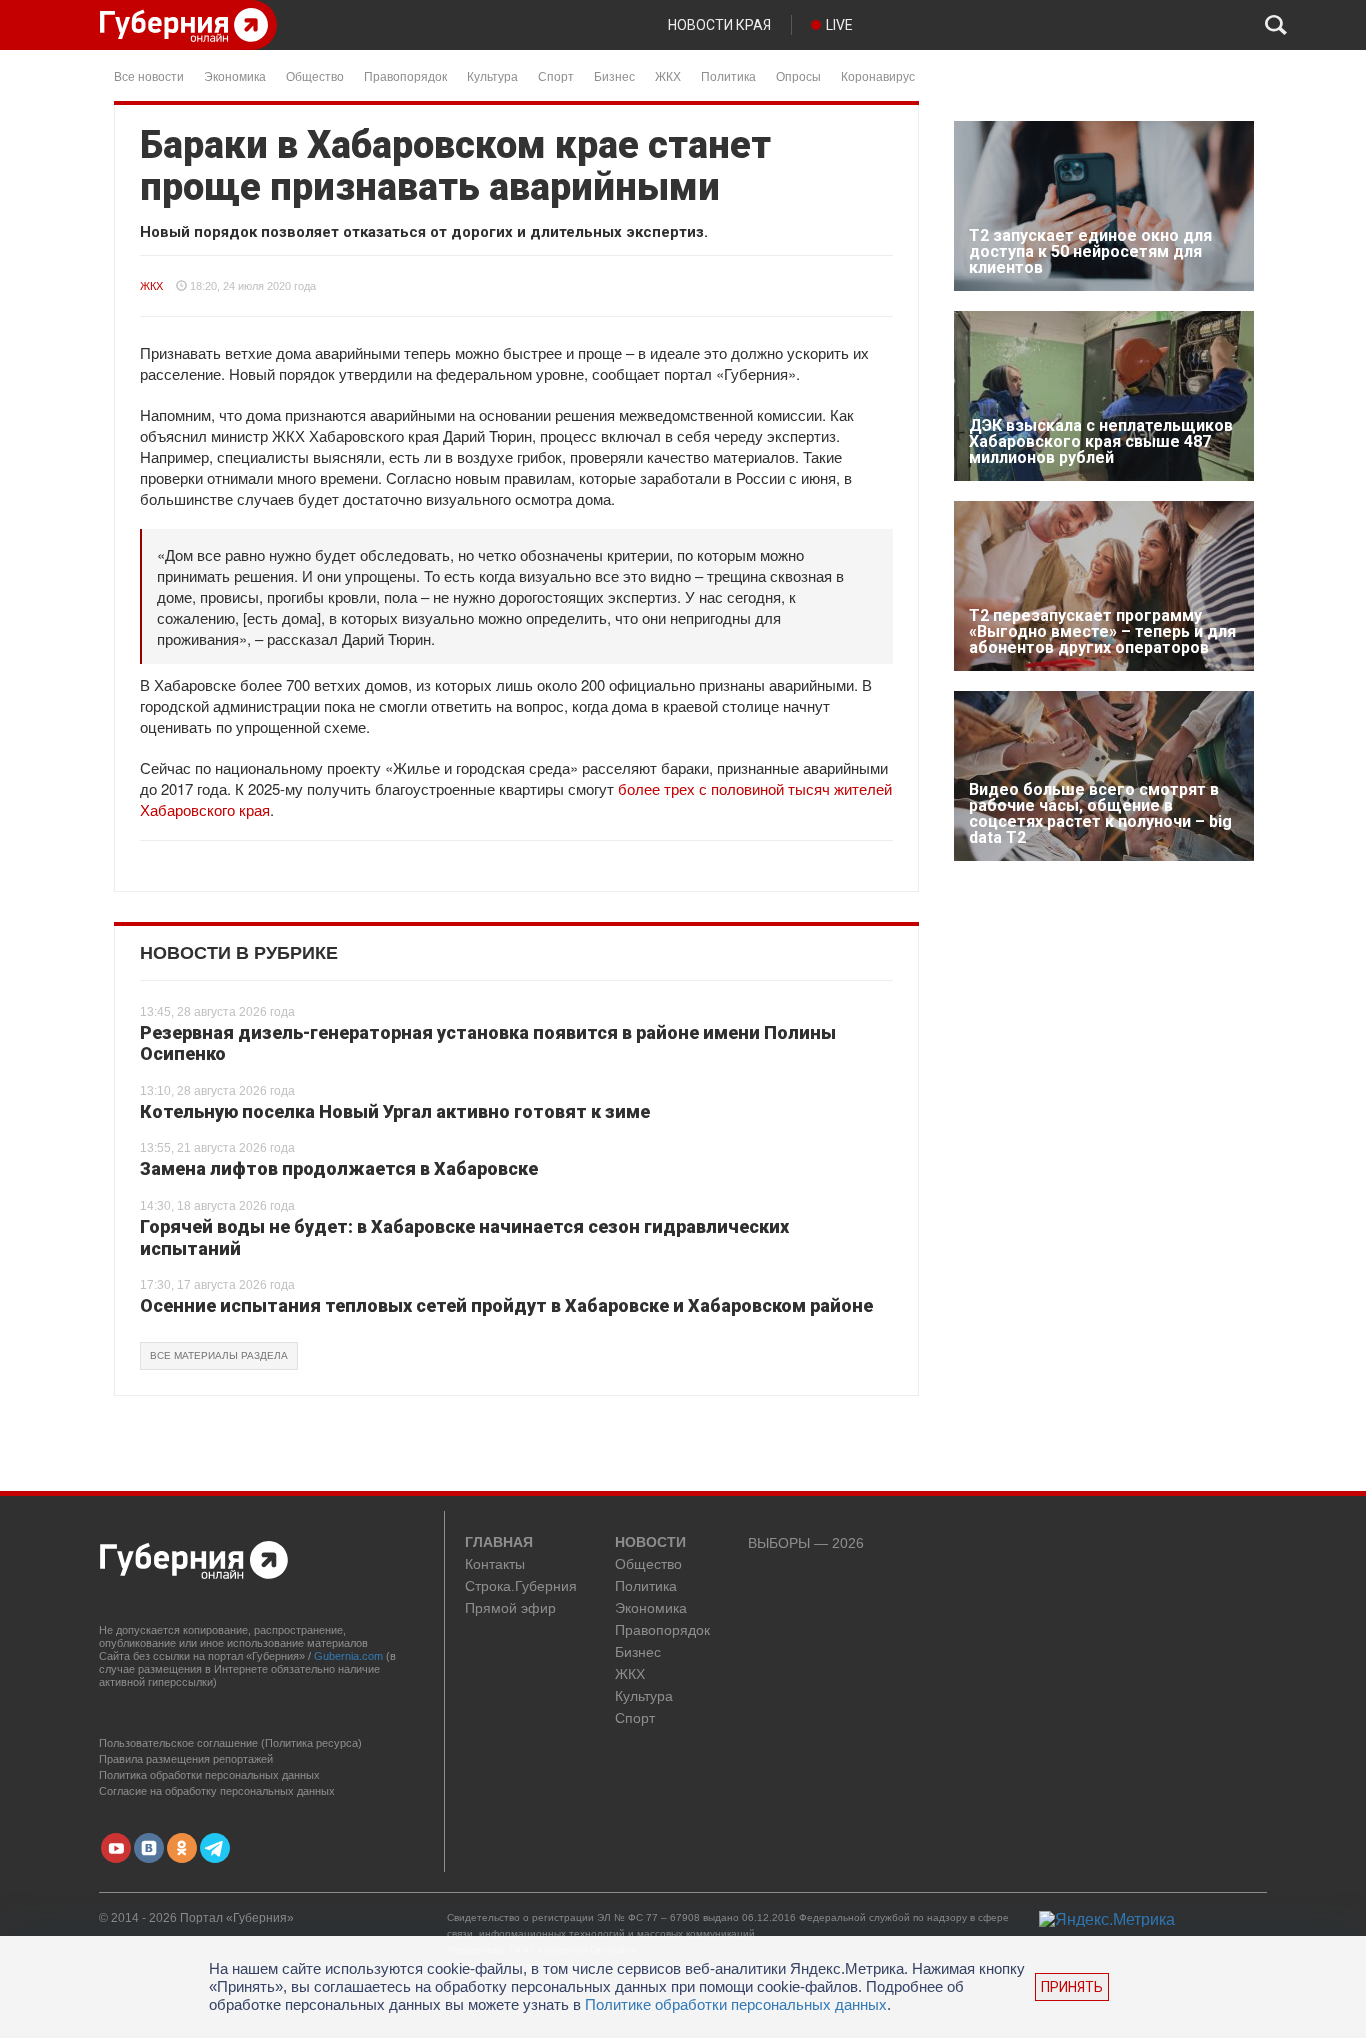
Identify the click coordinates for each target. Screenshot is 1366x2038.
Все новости (149, 75)
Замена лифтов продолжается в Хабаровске (339, 1168)
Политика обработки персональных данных (209, 1775)
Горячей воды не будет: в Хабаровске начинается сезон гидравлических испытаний (464, 1237)
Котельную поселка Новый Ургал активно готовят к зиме (395, 1111)
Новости (650, 1543)
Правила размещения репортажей (186, 1759)
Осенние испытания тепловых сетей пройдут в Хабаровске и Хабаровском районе (506, 1305)
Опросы (798, 75)
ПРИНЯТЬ (1072, 1987)
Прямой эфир (510, 1608)
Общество (315, 75)
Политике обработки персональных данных (736, 2004)
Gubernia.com (348, 1656)
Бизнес (614, 75)
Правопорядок (405, 75)
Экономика (235, 75)
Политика (728, 75)
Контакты (495, 1564)
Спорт (556, 75)
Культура (492, 75)
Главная (499, 1543)
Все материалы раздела (219, 1355)
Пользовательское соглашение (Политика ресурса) (230, 1743)
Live (839, 25)
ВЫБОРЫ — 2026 (806, 1543)
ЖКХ (668, 75)
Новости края (719, 25)
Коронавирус (878, 75)
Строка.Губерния (521, 1586)
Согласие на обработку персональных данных (217, 1791)
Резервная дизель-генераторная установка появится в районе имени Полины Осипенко (488, 1043)
